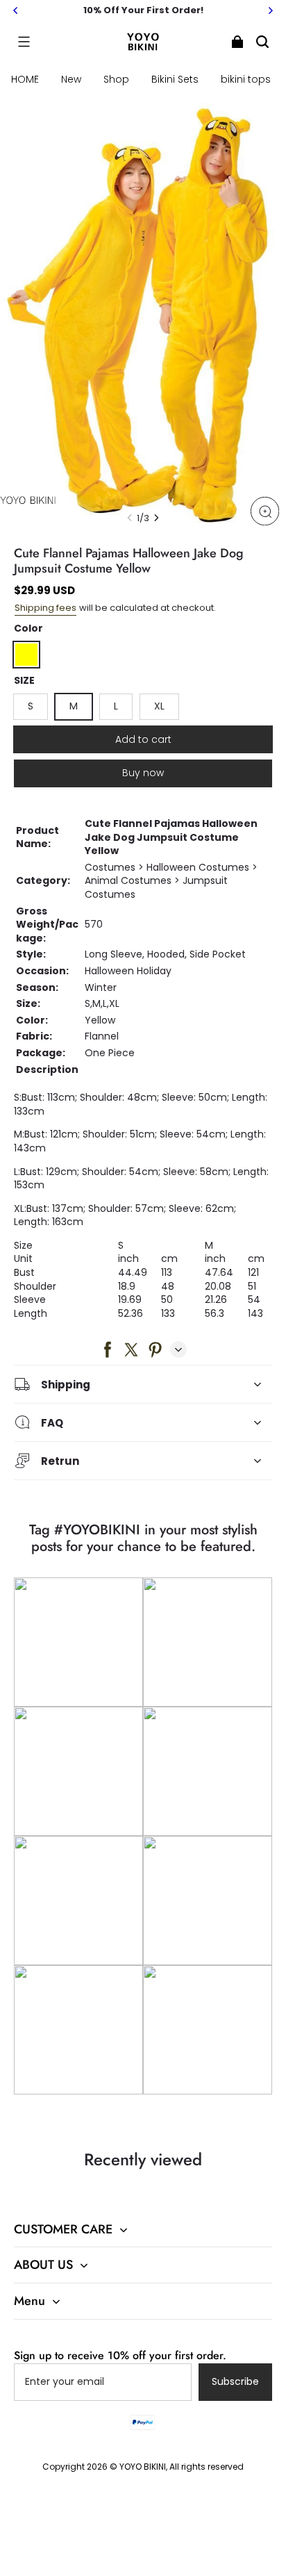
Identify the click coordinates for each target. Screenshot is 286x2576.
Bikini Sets (175, 79)
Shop (116, 79)
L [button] (116, 706)
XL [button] (159, 706)
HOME (25, 79)
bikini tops (246, 79)
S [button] (31, 706)
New (71, 79)
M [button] (74, 706)
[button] (24, 42)
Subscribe (235, 2381)
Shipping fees (45, 608)
